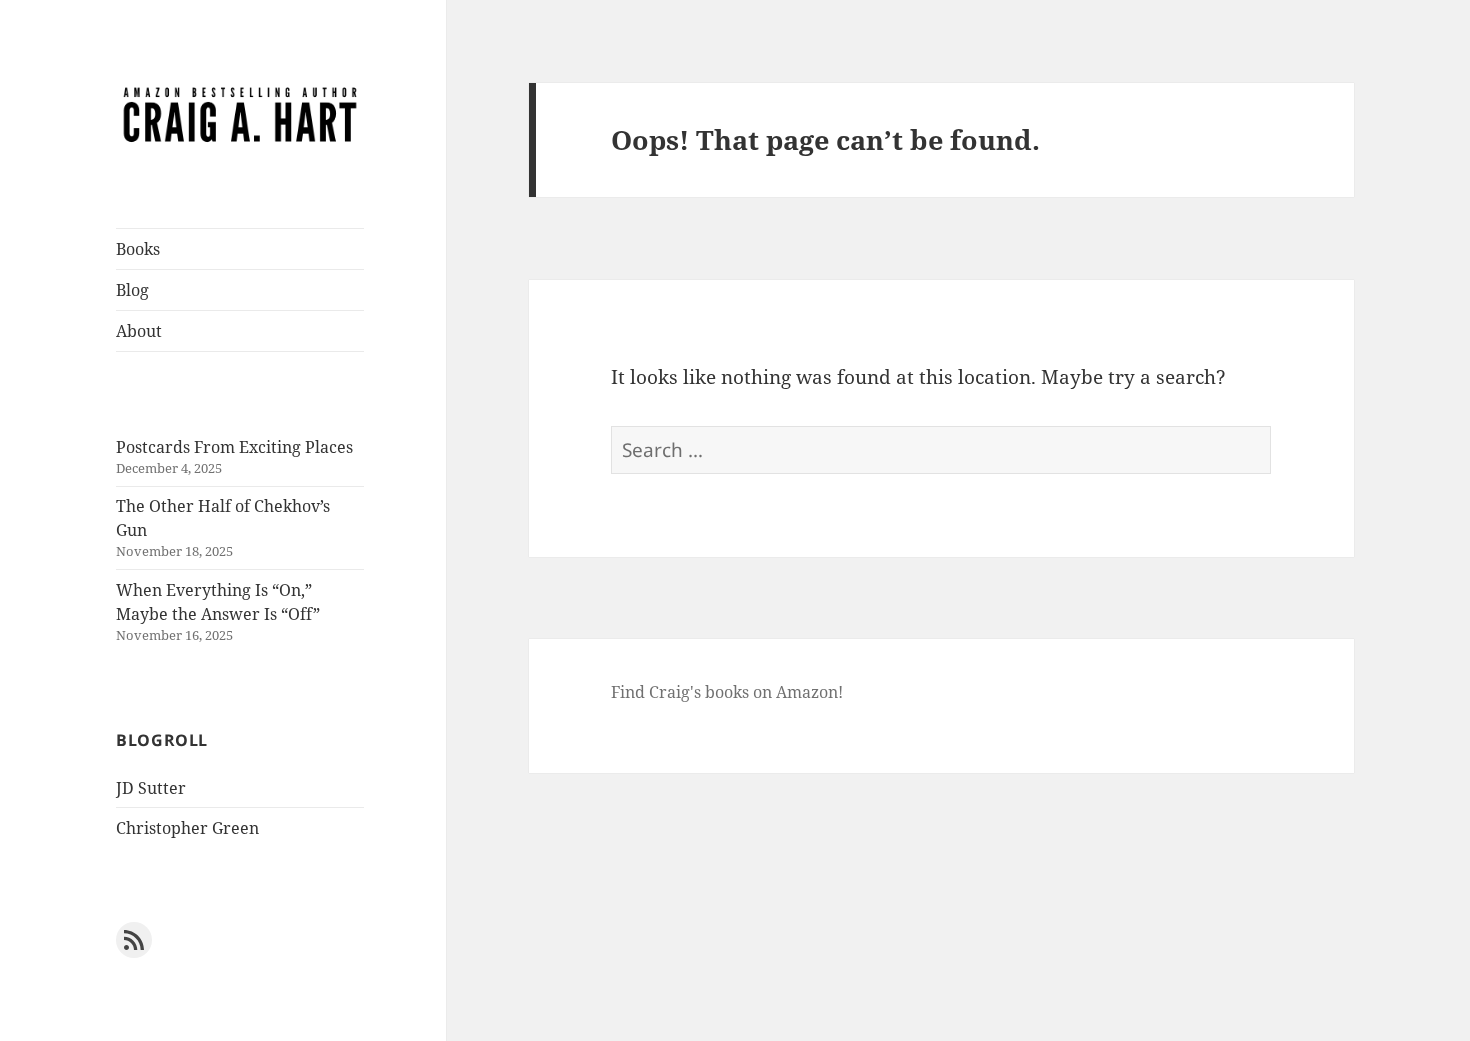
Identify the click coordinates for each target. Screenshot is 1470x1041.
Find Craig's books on (693, 692)
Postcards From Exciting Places (234, 447)
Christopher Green (187, 828)
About (139, 331)
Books (138, 249)
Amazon (807, 692)
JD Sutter (151, 788)
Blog (132, 290)
